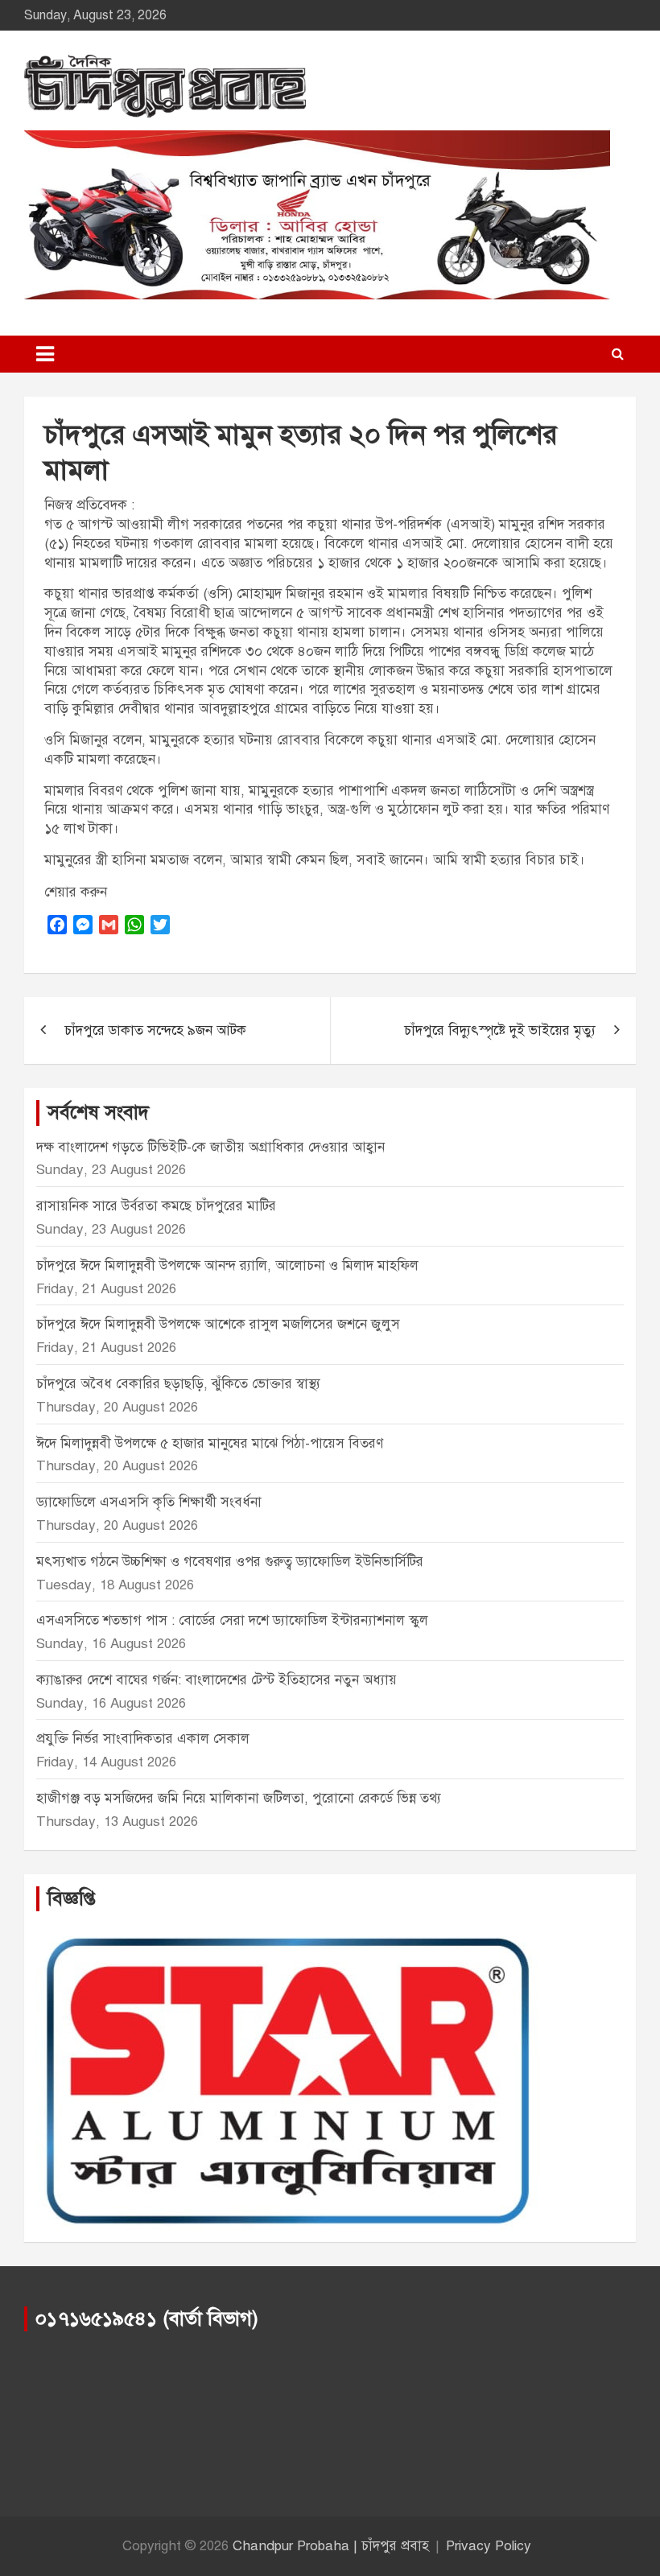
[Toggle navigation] (45, 354)
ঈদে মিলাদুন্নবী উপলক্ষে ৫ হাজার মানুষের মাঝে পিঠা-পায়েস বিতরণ (210, 1443)
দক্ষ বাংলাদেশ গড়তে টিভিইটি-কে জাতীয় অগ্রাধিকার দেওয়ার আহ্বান (210, 1147)
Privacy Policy (489, 2546)
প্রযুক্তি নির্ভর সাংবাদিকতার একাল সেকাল (143, 1739)
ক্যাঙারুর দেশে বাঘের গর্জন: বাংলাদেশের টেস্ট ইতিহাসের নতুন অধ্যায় (217, 1680)
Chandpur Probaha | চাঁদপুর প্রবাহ (331, 2546)
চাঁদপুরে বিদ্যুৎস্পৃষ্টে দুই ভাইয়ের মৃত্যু (500, 1030)
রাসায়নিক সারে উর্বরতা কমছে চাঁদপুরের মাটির (158, 1206)
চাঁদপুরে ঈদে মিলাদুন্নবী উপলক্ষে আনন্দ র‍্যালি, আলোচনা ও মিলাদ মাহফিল (227, 1265)
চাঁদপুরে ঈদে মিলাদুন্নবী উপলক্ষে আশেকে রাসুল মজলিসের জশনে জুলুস (218, 1324)
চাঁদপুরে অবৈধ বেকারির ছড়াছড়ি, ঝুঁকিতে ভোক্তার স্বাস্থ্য (178, 1384)
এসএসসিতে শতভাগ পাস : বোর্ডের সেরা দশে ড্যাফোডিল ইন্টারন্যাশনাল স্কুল (232, 1620)
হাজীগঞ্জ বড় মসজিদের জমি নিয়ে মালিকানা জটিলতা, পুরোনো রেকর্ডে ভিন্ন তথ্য (239, 1798)
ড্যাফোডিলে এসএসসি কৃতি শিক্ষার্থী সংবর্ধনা (149, 1502)
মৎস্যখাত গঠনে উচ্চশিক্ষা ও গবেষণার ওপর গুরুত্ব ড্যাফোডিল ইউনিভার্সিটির (230, 1562)
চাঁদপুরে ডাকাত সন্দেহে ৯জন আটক (155, 1030)
